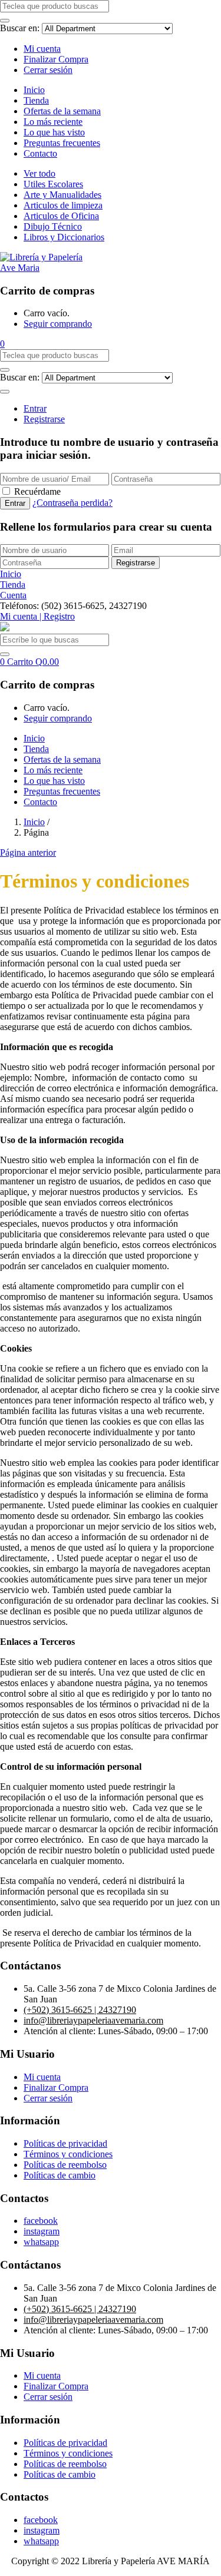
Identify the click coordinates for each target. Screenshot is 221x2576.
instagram (42, 2231)
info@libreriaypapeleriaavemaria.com (93, 2020)
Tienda (36, 100)
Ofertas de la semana (62, 111)
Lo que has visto (54, 132)
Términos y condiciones (68, 2154)
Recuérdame (37, 491)
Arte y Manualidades (62, 195)
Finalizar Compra (56, 59)
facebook (41, 2221)
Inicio (34, 90)
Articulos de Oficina (61, 216)
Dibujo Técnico (53, 226)
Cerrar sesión (48, 70)
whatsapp (41, 2242)
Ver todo (39, 173)
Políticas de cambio (60, 2175)
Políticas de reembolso (65, 2165)
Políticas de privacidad (65, 2143)
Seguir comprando (58, 324)
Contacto (40, 153)
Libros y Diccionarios (64, 237)
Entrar (35, 408)
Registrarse (44, 419)
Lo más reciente (53, 122)
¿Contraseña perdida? (72, 503)
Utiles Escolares (53, 184)
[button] (2, 344)
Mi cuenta (42, 49)
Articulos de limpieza (63, 205)
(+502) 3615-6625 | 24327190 (80, 2010)
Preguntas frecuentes (62, 143)
